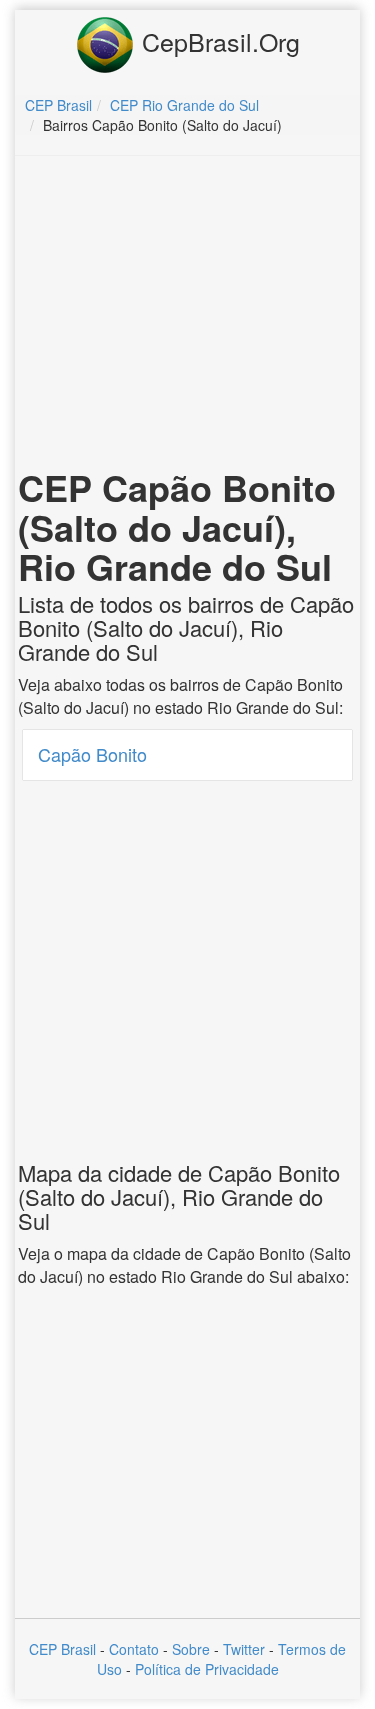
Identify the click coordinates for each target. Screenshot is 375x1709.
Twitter (244, 1649)
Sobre (191, 1649)
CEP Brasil (62, 1649)
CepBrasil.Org (217, 41)
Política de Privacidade (207, 1669)
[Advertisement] (188, 316)
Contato (134, 1649)
